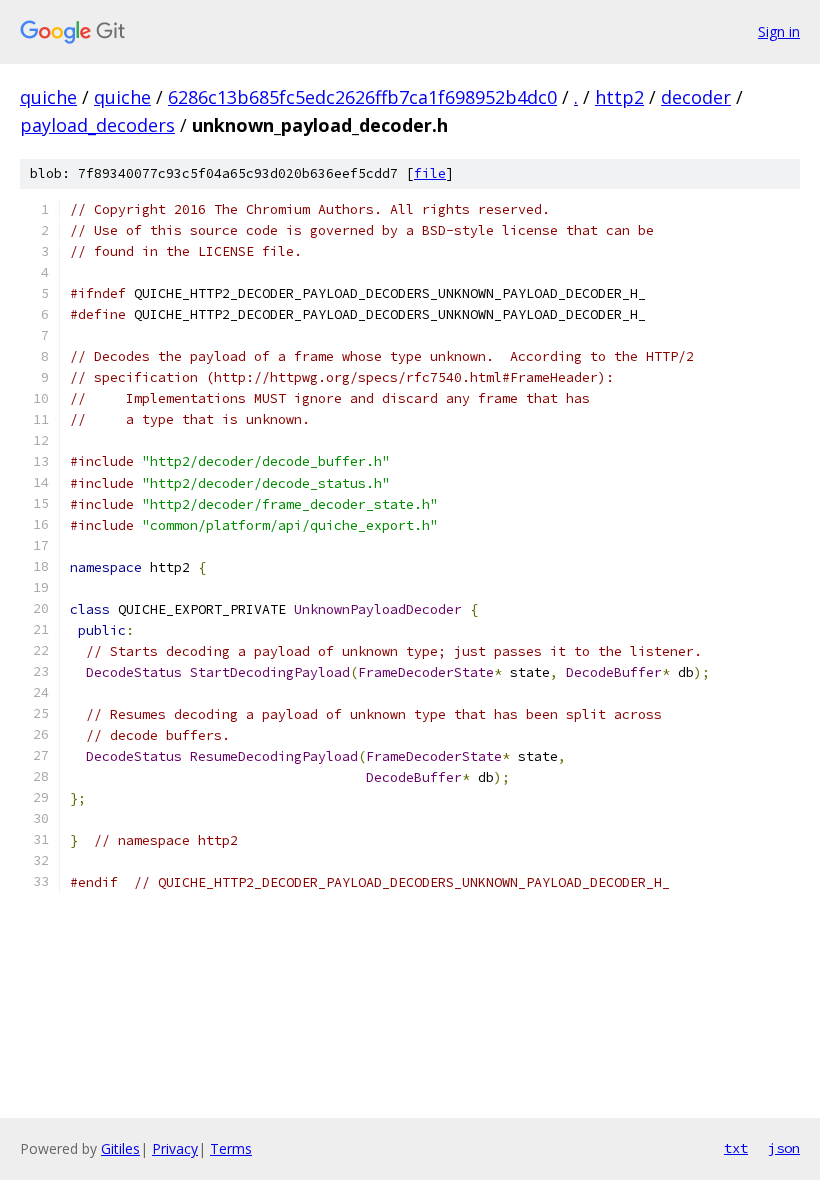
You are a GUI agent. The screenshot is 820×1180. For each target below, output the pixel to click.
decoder (696, 97)
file (430, 173)
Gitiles (120, 1148)
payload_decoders (97, 125)
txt (736, 1148)
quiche (48, 97)
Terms (231, 1148)
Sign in (779, 31)
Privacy (175, 1148)
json (784, 1148)
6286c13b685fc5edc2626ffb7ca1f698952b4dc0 (362, 97)
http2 (619, 97)
